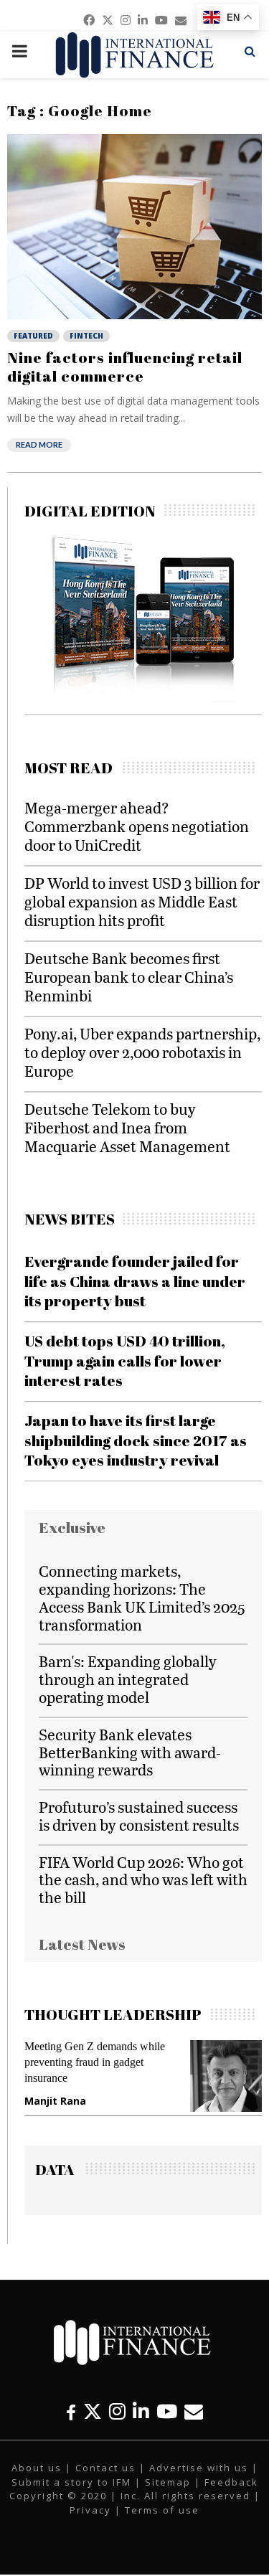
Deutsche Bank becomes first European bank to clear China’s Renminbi (129, 977)
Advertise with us (199, 2468)
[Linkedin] (141, 2411)
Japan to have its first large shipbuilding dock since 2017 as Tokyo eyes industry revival (136, 1440)
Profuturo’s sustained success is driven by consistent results (139, 1816)
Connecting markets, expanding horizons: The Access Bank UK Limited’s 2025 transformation (142, 1597)
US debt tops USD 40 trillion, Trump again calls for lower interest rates (125, 1360)
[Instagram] (117, 2411)
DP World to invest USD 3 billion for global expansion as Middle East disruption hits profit (142, 901)
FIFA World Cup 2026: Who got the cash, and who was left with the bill (143, 1880)
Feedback (231, 2482)
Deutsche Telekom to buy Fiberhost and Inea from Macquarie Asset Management (127, 1127)
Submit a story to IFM (71, 2482)
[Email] (194, 2411)
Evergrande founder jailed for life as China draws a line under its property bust (135, 1281)
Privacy (90, 2510)
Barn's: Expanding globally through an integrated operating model (128, 1679)
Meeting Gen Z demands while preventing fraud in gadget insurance (95, 2062)
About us (37, 2468)
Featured (33, 336)
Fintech (86, 336)
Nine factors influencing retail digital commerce (125, 367)
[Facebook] (71, 2411)
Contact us (105, 2468)
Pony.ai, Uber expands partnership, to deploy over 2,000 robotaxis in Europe (142, 1052)
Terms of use (162, 2510)
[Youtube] (167, 2411)
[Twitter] (93, 2411)
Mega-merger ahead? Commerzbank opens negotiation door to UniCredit (137, 826)
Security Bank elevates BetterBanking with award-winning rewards (130, 1752)
